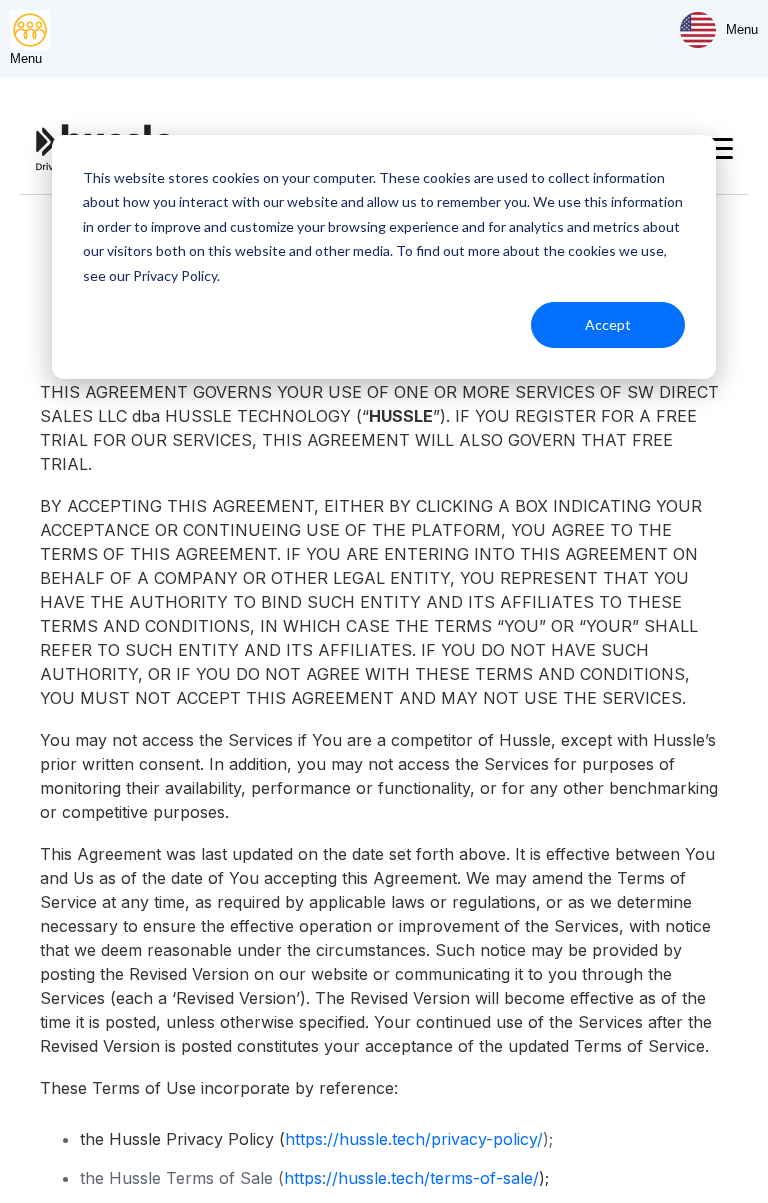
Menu (742, 29)
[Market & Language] (698, 30)
